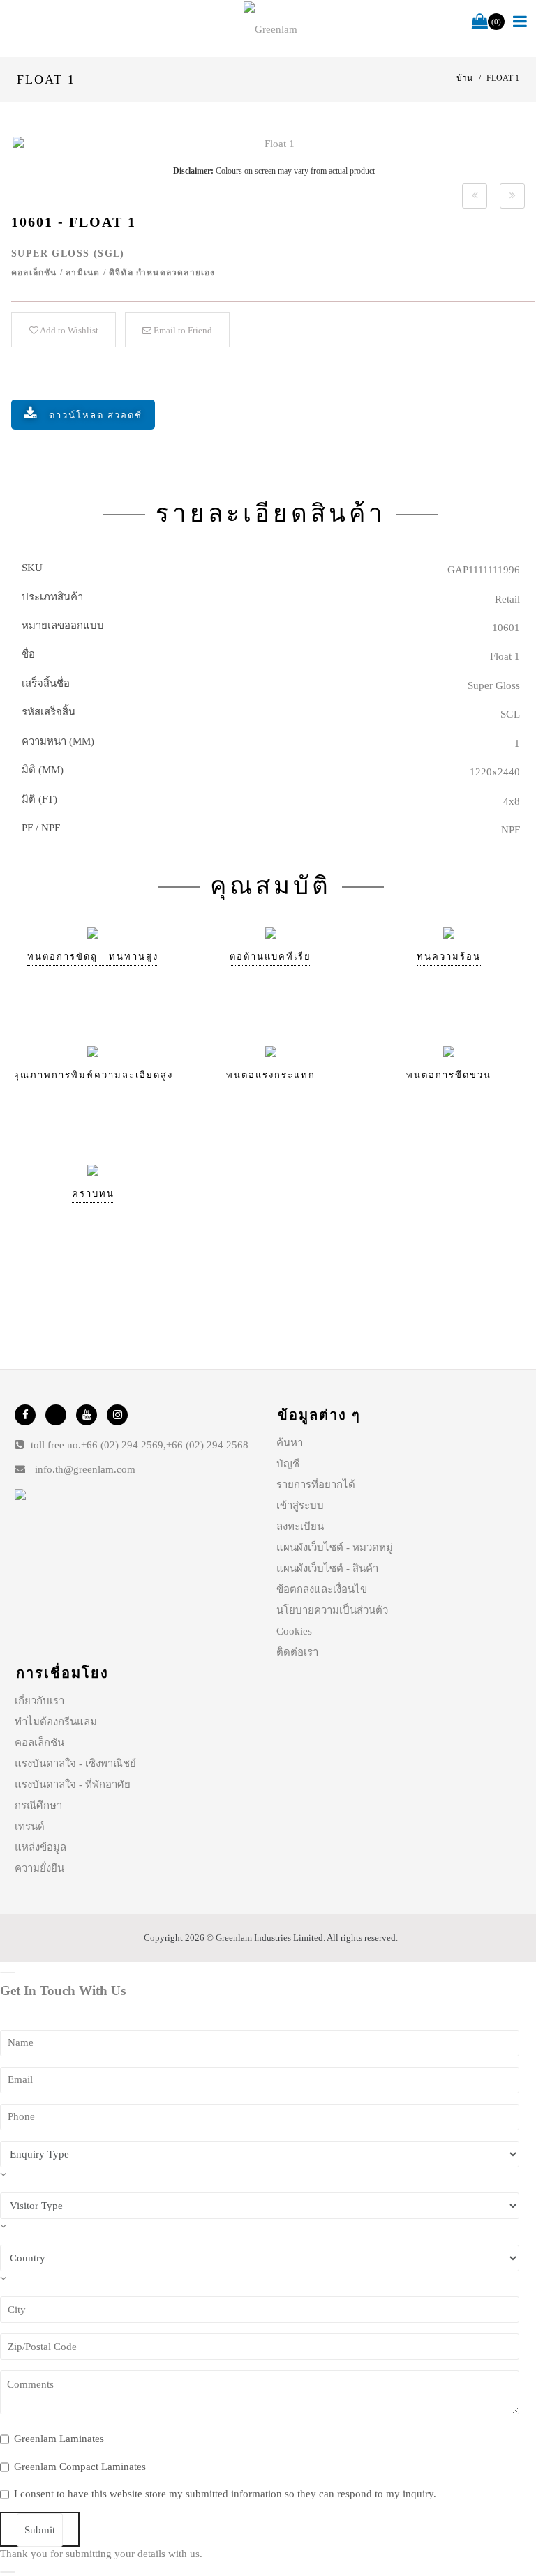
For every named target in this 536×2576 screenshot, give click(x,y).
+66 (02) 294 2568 (207, 1445)
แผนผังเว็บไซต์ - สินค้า (327, 1568)
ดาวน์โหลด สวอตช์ (96, 415)
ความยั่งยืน (39, 1868)
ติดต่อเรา (297, 1652)
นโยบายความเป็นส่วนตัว (332, 1610)
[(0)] (480, 22)
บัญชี (288, 1464)
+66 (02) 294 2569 (122, 1445)
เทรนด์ (30, 1826)
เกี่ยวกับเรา (39, 1701)
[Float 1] (274, 144)
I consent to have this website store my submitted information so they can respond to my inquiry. (225, 2494)
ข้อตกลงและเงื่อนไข (322, 1589)
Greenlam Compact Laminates (80, 2467)
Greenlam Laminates (59, 2439)
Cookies (294, 1631)
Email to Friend (182, 330)
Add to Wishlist (68, 330)
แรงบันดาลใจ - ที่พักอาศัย (73, 1785)
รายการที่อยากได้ (316, 1485)
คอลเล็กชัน (39, 1743)
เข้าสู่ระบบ (300, 1506)
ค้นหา (290, 1443)
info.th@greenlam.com (85, 1469)
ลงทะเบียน (300, 1526)
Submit (40, 2530)
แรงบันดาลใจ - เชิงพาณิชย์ (75, 1764)
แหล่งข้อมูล (40, 1847)
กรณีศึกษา (38, 1805)
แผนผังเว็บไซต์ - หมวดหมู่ (335, 1547)
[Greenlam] (271, 29)
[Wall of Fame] (475, 196)
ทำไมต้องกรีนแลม (56, 1722)
